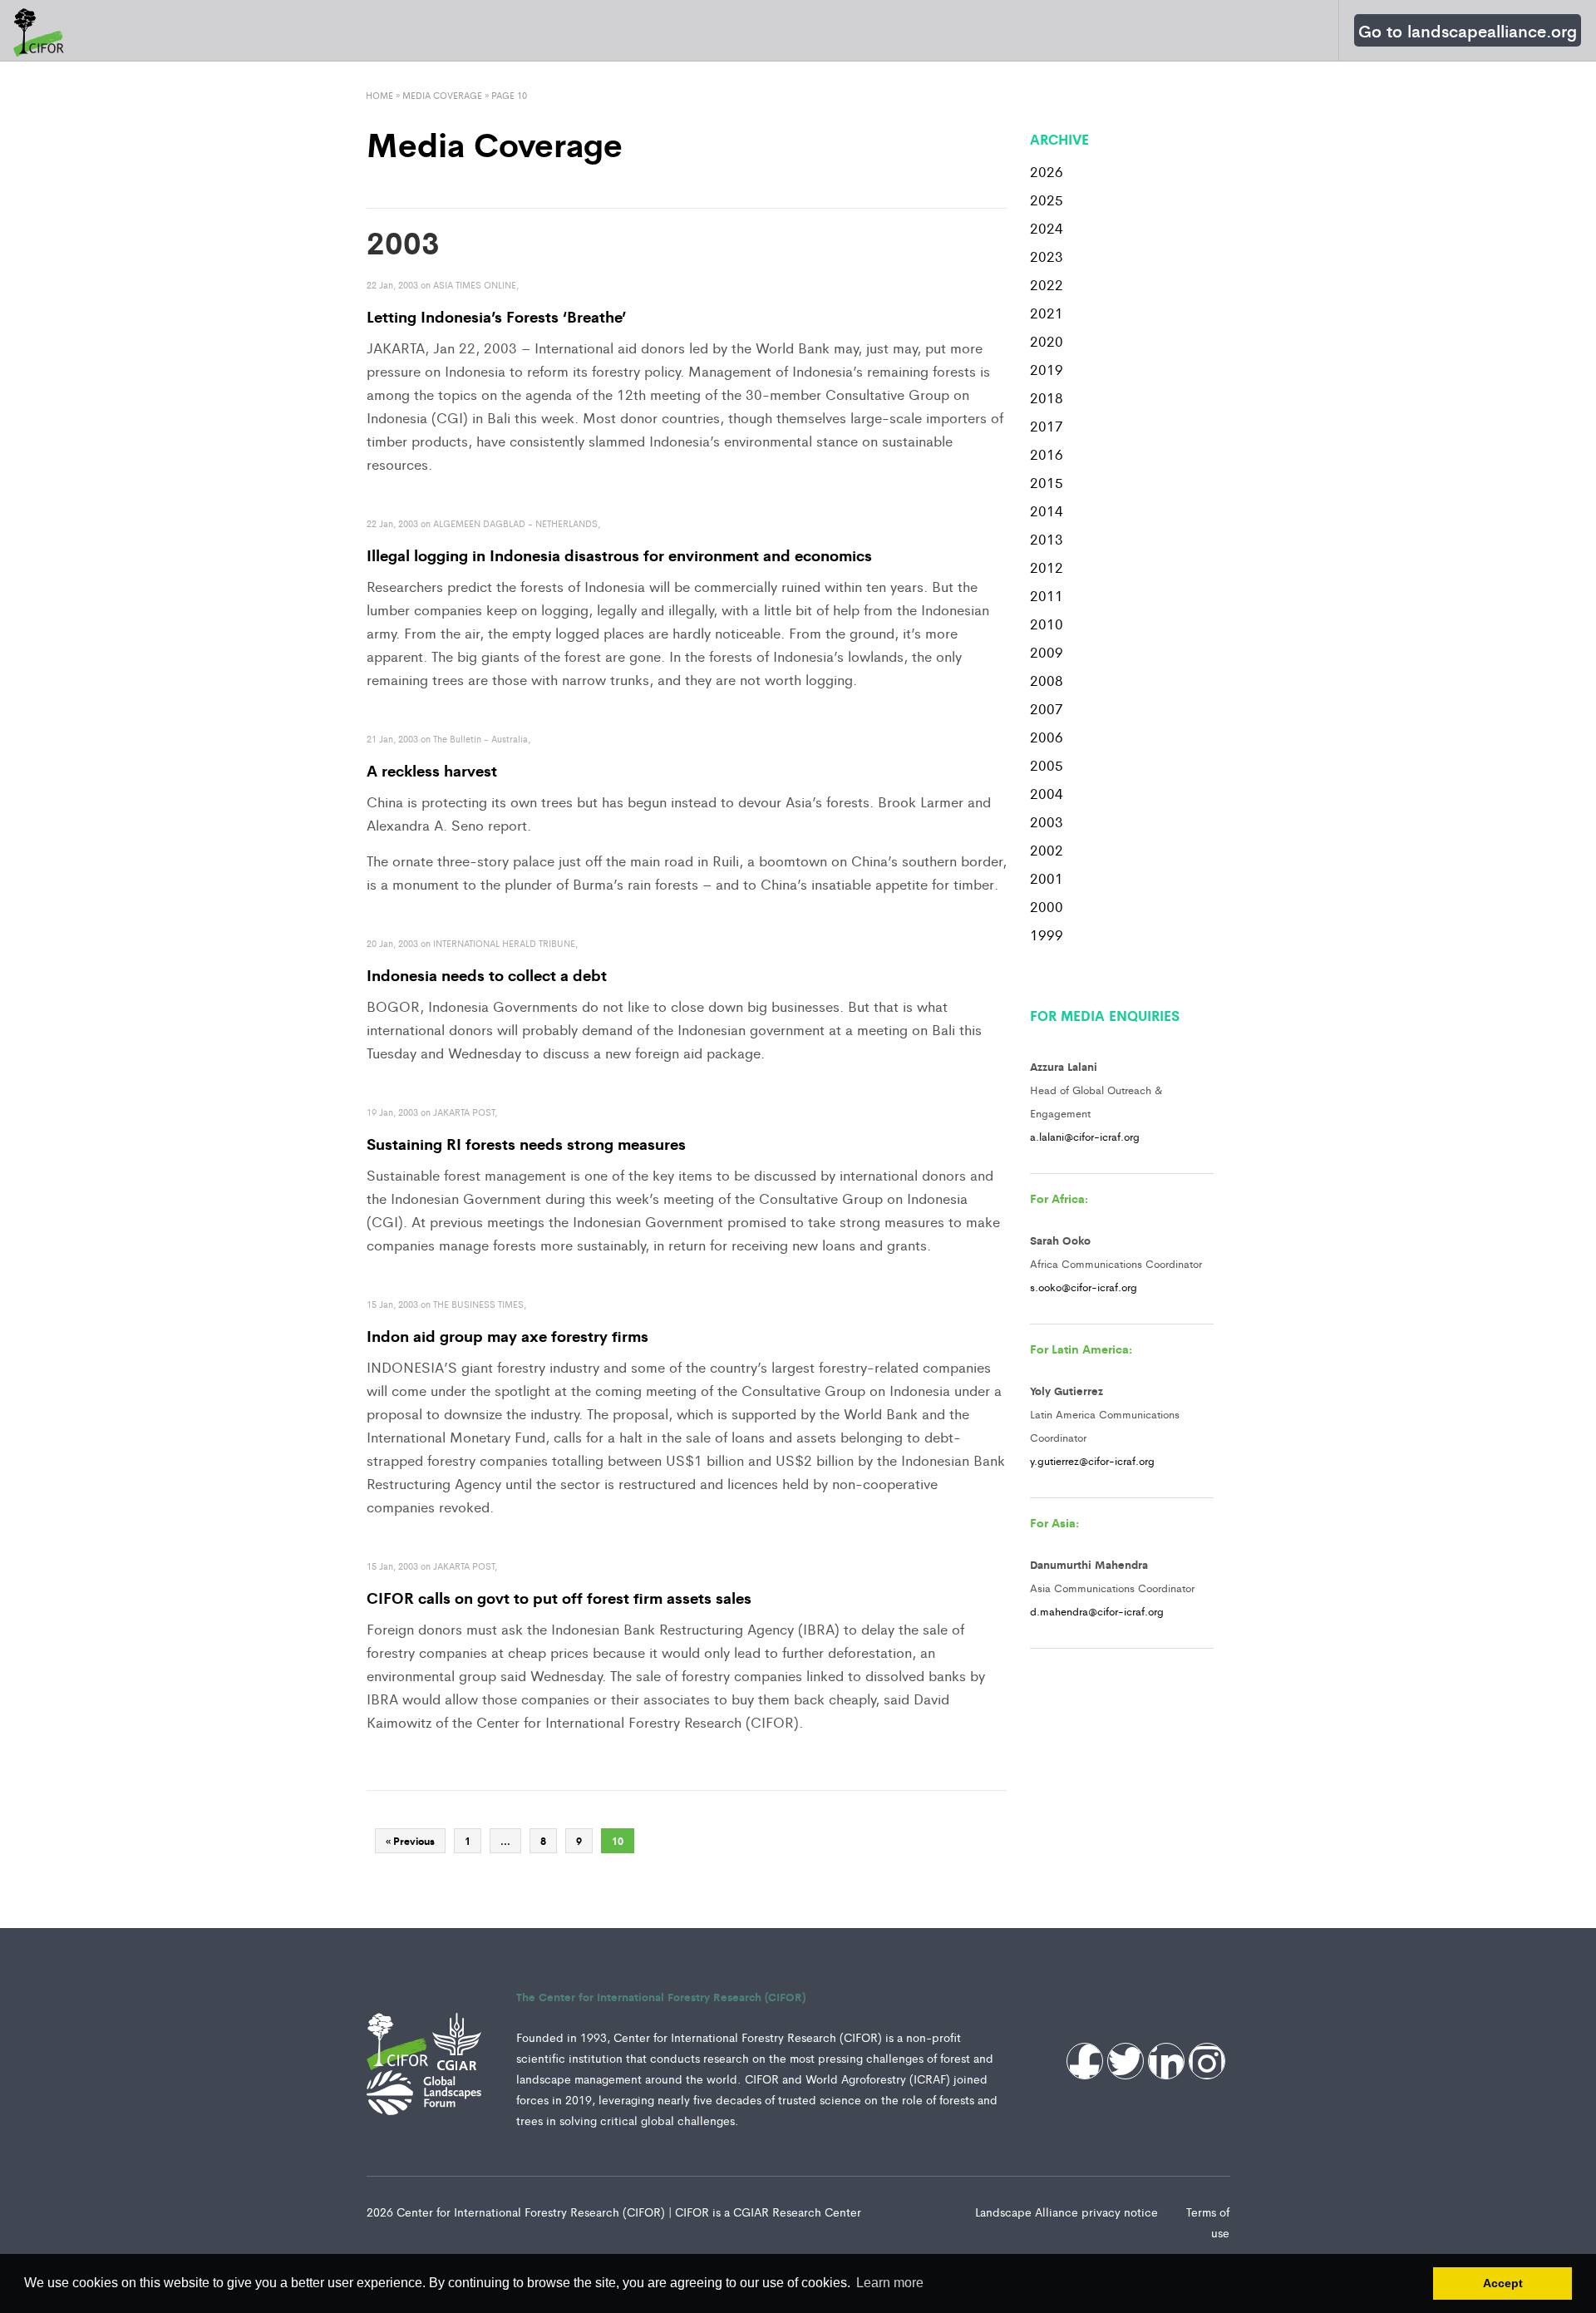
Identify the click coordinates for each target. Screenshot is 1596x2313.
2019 (1047, 369)
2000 (1047, 906)
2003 (1047, 821)
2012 (1047, 567)
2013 (1047, 539)
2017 (1047, 426)
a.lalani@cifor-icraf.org (1085, 1136)
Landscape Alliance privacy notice (1068, 2212)
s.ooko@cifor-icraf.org (1084, 1287)
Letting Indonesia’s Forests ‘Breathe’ (496, 316)
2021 (1047, 313)
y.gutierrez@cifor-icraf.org (1092, 1460)
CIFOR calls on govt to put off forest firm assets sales (559, 1597)
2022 (1047, 284)
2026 (1047, 171)
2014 (1047, 510)
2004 (1047, 793)
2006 (1047, 737)
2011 (1047, 595)
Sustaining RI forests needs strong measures (526, 1143)
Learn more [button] (890, 2283)
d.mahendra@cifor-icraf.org (1097, 1611)
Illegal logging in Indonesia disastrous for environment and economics (619, 555)
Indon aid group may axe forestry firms (507, 1335)
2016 (1047, 454)
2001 (1047, 878)
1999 (1047, 935)
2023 (1047, 256)
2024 (1047, 228)
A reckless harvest (432, 770)
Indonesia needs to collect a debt (487, 974)
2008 (1047, 680)
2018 (1047, 397)
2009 (1047, 652)
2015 (1047, 482)
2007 (1047, 708)
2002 (1047, 850)
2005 (1047, 765)
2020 (1047, 341)
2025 (1047, 200)
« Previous (410, 1841)
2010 (1047, 624)
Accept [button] (1503, 2283)
